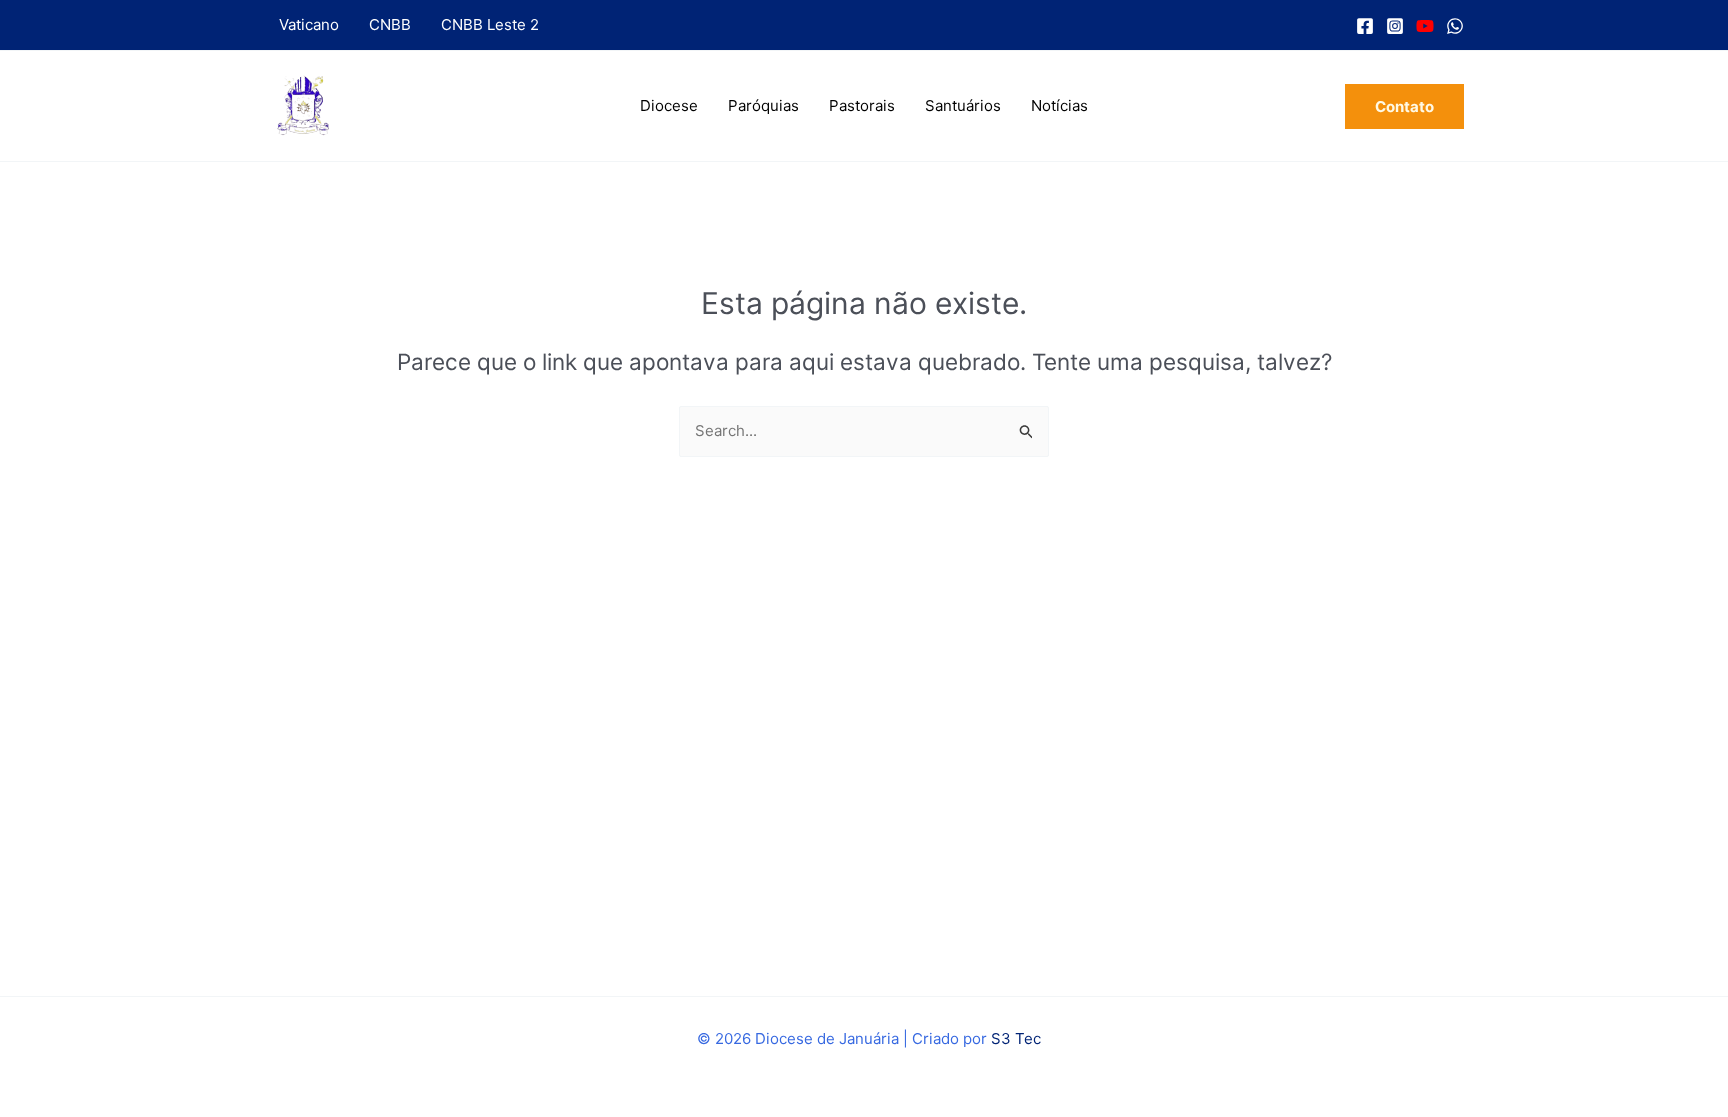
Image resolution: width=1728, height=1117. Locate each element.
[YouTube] (1425, 26)
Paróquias (763, 105)
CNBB (390, 24)
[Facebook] (1365, 26)
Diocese (669, 105)
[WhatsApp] (1455, 26)
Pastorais (862, 105)
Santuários (963, 105)
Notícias (1059, 105)
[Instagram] (1395, 26)
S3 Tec (1016, 1038)
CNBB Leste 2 (490, 24)
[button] (1404, 106)
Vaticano (309, 24)
